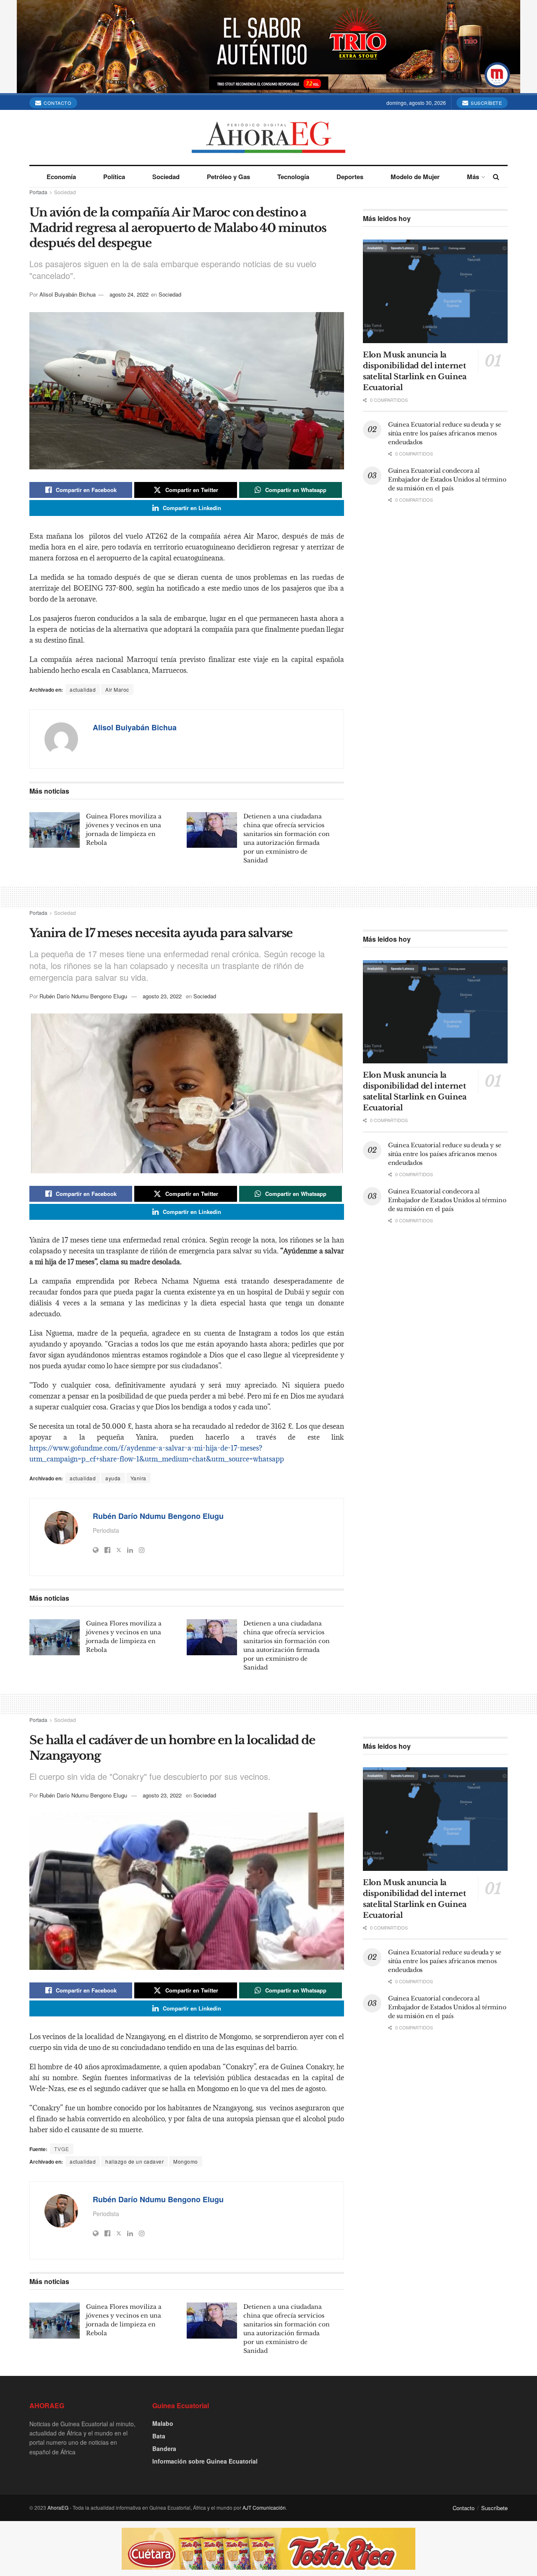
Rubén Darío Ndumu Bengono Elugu (83, 996)
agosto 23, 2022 (162, 996)
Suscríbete (486, 103)
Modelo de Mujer (415, 177)
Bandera (164, 2448)
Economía (61, 177)
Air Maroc (117, 689)
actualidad (83, 689)
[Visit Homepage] (268, 137)
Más (473, 177)
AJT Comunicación (264, 2507)
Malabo (163, 2423)
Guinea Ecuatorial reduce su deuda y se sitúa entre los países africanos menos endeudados (444, 433)
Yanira (138, 1478)
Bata (159, 2436)
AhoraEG (58, 2507)
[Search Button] (496, 177)
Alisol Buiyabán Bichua (68, 294)
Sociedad (166, 177)
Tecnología (293, 177)
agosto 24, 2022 (129, 294)
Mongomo (186, 2161)
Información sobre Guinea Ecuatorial (205, 2461)
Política (114, 177)
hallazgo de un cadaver (134, 2161)
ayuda (113, 1478)
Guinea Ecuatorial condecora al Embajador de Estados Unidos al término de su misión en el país (447, 479)
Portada (38, 192)
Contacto (57, 103)
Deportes (350, 177)
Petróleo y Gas (228, 177)
